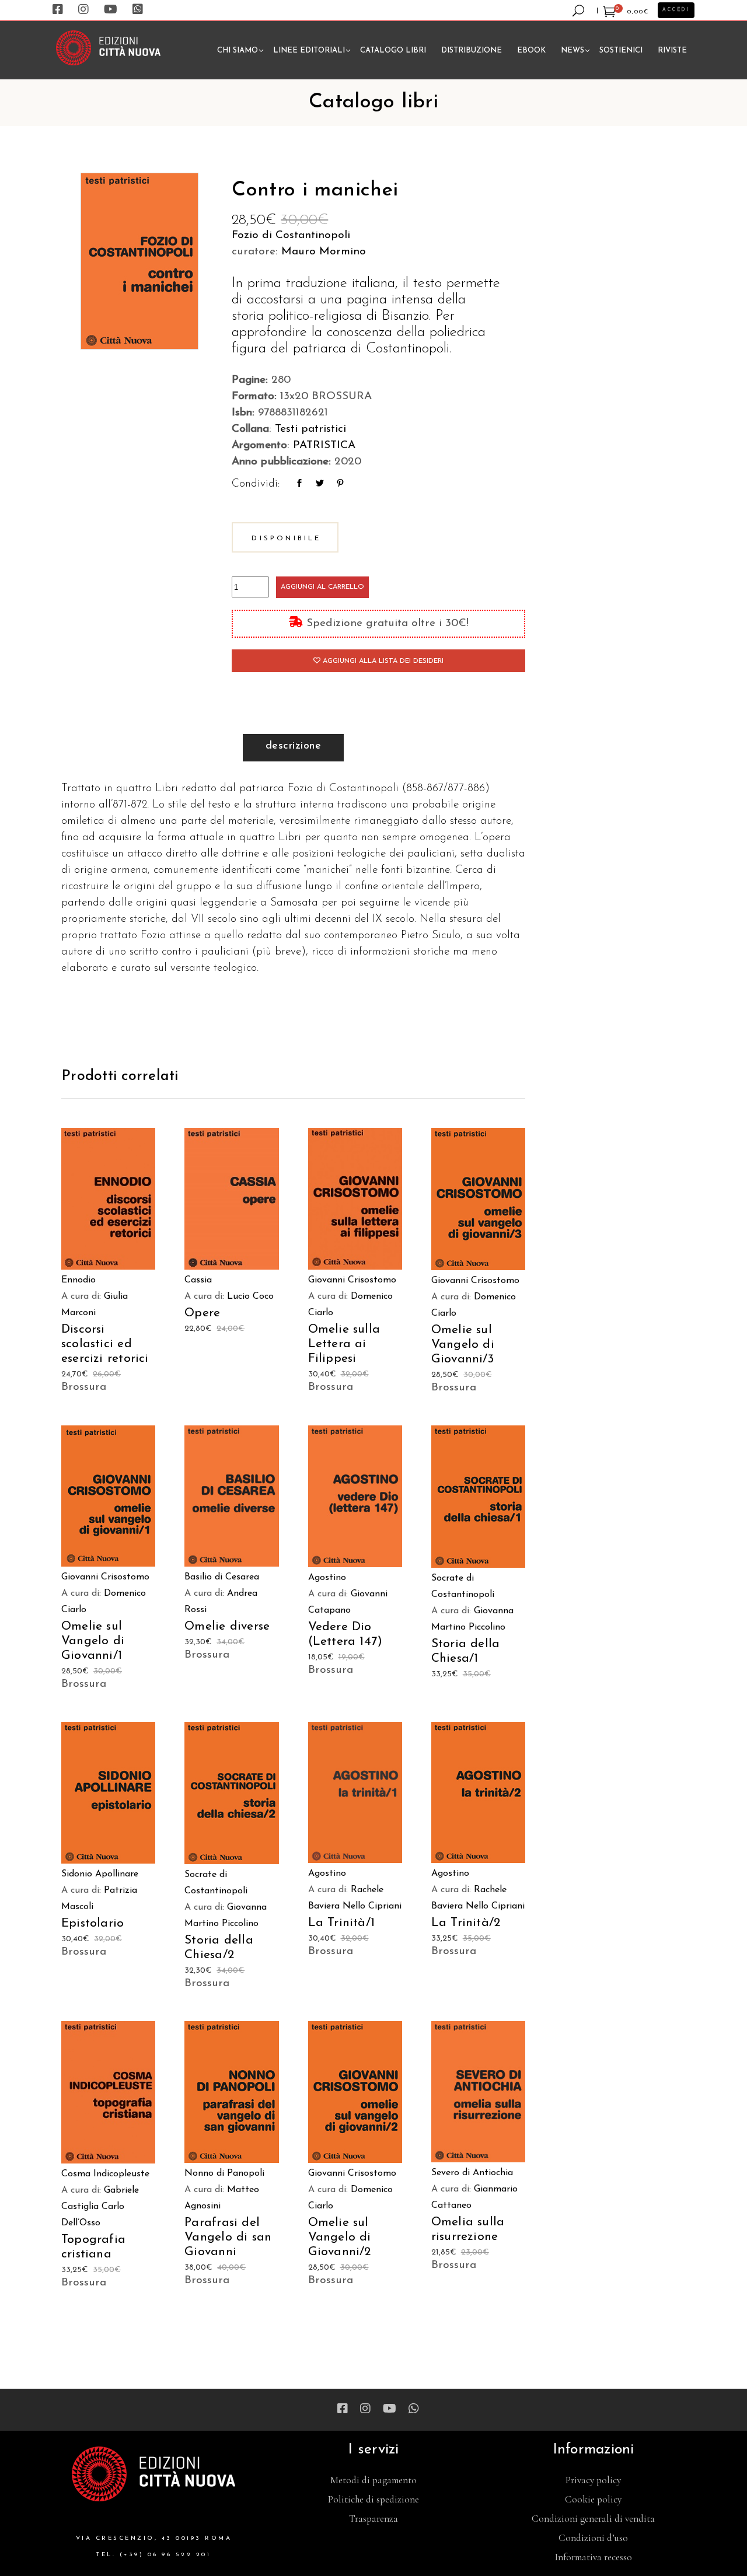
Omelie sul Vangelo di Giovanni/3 (463, 1345)
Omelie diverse (227, 1626)
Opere (202, 1313)
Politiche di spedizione (373, 2499)
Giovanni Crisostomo (352, 1280)
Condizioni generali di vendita (593, 2519)
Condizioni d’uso (593, 2538)
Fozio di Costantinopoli (291, 235)
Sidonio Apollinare (100, 1874)
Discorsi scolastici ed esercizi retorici (105, 1344)
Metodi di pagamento (373, 2480)
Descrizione (293, 746)
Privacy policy (593, 2480)
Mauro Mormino (324, 252)
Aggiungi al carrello (322, 587)
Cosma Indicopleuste (105, 2174)
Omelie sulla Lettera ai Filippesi (344, 1344)
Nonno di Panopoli (224, 2173)
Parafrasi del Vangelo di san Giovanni (228, 2237)
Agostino (327, 1578)
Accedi (676, 10)
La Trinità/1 (342, 1923)
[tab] (293, 748)
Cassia (198, 1280)
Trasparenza (373, 2519)
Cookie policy (593, 2499)
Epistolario (92, 1923)
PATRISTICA (324, 445)
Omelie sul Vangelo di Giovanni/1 (93, 1641)
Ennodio (78, 1280)
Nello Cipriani (372, 1906)
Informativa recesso (594, 2557)
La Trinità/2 (466, 1923)
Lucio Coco (250, 1296)
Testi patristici (310, 429)
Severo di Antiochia (472, 2173)
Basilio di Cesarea (222, 1577)
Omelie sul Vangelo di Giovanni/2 (340, 2237)
